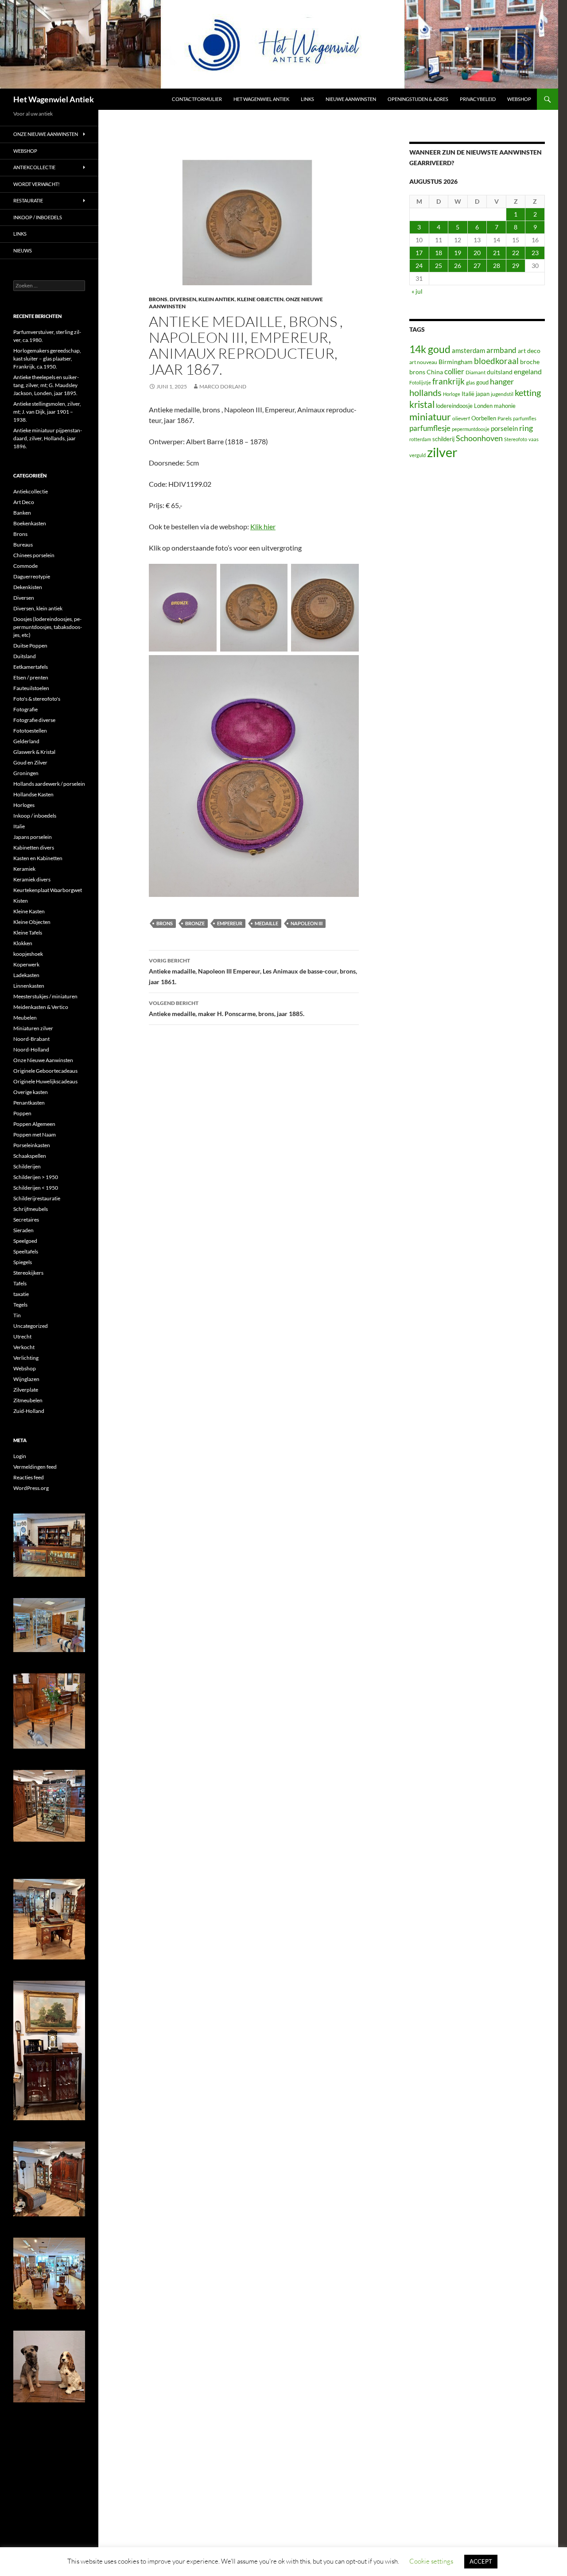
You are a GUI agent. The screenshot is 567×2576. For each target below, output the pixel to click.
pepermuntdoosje (471, 429)
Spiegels (23, 1262)
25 (439, 266)
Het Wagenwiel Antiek (54, 99)
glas (470, 382)
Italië (468, 394)
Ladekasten (26, 975)
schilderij (443, 439)
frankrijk (449, 381)
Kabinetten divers (34, 848)
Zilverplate (26, 1390)
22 (516, 253)
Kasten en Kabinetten (38, 858)
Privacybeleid (478, 99)
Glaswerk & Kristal (34, 752)
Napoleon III (307, 923)
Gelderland (26, 741)
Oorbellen (484, 418)
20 (477, 253)
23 (535, 253)
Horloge (452, 394)
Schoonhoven (479, 438)
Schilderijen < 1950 (36, 1188)
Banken (22, 513)
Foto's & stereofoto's (37, 699)
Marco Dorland (223, 386)
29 (516, 266)
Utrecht (22, 1336)
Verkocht (24, 1347)
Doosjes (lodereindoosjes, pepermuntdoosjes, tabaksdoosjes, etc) (48, 627)
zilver (442, 452)
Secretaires (26, 1220)
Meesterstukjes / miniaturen (45, 996)
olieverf (461, 418)
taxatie (21, 1294)
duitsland (500, 372)
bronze (195, 923)
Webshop (519, 99)
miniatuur (430, 417)
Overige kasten (31, 1092)
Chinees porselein (34, 555)
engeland (528, 371)
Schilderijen (27, 1166)
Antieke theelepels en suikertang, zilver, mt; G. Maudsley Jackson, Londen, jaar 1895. (46, 385)
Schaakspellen (30, 1156)
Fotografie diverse (34, 720)
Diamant (476, 372)
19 (458, 253)
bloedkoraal (496, 361)
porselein (504, 428)
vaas (534, 439)
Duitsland (25, 656)
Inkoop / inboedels (38, 217)
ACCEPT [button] (481, 2561)
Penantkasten (29, 1103)
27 (477, 266)
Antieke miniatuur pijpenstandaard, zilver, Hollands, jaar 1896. (48, 438)
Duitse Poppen (30, 646)
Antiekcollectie (34, 167)
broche (530, 362)
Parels (505, 418)
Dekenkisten (28, 587)
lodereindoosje (454, 406)
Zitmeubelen (28, 1400)
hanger (502, 382)
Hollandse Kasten (33, 794)
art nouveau (423, 362)
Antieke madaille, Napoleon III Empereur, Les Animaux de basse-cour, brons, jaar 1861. (253, 971)
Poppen (22, 1113)
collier (454, 371)
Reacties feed (29, 1477)
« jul (417, 291)
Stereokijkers (28, 1273)
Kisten (21, 901)
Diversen (24, 598)
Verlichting (26, 1358)
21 (497, 253)
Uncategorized (31, 1326)
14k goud (430, 349)
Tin (17, 1315)
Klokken (23, 943)
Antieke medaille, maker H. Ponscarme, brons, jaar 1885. (227, 1009)
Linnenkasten (29, 986)
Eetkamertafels (31, 667)
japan (483, 394)
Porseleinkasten (32, 1145)
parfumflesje (430, 428)
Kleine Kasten (29, 911)
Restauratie (28, 200)
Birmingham (456, 362)
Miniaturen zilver (33, 1028)
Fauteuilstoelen (31, 688)
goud (482, 382)
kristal (422, 404)
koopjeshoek (28, 954)
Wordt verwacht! (37, 184)
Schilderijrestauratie (37, 1198)
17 (419, 253)
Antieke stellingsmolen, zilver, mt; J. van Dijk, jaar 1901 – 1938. (47, 412)
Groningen (26, 773)
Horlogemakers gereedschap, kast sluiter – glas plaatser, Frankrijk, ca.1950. (47, 359)
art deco (529, 351)
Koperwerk (26, 964)
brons (165, 923)
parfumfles (525, 418)
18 (439, 253)
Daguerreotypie (32, 576)
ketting (528, 393)
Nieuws (23, 250)
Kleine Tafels (28, 933)
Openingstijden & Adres (418, 99)
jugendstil (502, 394)
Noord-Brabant (31, 1039)
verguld (417, 455)
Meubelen (25, 1018)
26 (458, 266)
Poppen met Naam (35, 1135)
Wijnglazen (26, 1379)
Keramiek (24, 869)
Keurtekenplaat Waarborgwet (48, 890)
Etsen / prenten (31, 677)
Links (307, 99)
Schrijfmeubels (31, 1209)
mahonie (505, 406)
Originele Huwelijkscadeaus (45, 1081)
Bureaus (23, 545)
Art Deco (24, 502)
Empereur (230, 923)
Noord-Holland (31, 1049)
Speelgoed (25, 1241)
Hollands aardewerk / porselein (49, 784)
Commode (25, 566)
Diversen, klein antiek (202, 299)
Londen (483, 406)
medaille (266, 923)
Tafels (20, 1283)
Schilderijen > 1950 (36, 1177)
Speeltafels (26, 1251)
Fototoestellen (30, 731)
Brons (158, 299)
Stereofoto (516, 439)
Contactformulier (197, 99)
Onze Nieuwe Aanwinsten (46, 134)
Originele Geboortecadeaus (45, 1071)
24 (419, 266)
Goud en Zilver (30, 762)
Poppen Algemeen (34, 1124)
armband (501, 350)
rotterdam (420, 439)
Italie (19, 826)
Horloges (24, 805)
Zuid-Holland (29, 1411)
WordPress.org (31, 1488)
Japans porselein (33, 837)
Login (20, 1456)
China (435, 372)
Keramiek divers (32, 879)
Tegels (20, 1305)
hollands (425, 392)
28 (497, 266)
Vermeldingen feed (35, 1467)
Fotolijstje (420, 382)
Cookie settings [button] (431, 2561)
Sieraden (23, 1230)
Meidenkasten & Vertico (41, 1007)
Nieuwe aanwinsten (351, 99)
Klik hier (263, 526)
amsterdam (468, 350)
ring (526, 428)
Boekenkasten (30, 523)
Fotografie (25, 709)
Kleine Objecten (260, 299)
